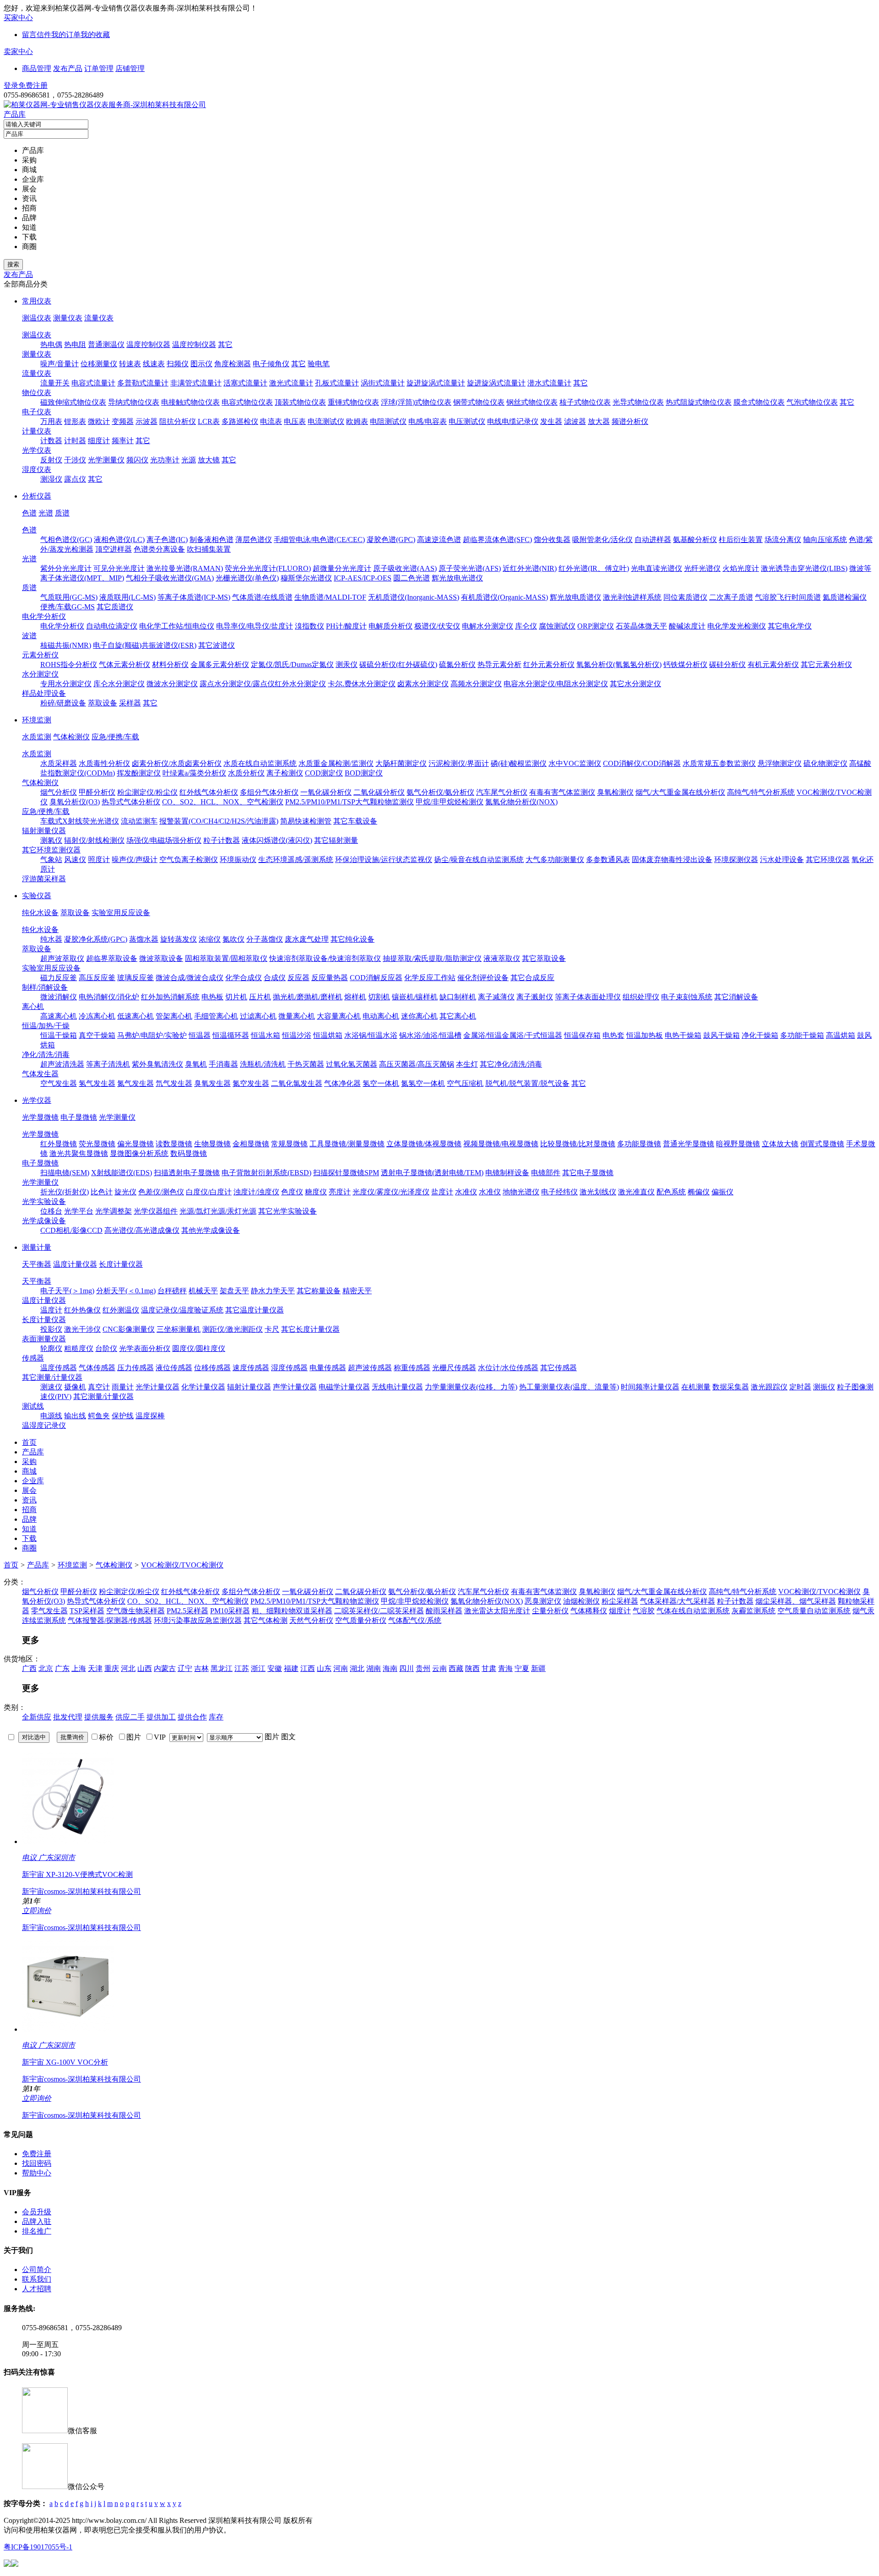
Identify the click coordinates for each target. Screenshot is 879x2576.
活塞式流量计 (245, 383)
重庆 (112, 1668)
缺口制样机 (458, 997)
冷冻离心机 (97, 1016)
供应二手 (130, 1717)
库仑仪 (526, 626)
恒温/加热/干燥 (46, 1026)
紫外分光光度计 (66, 568)
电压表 (295, 421)
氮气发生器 (136, 1083)
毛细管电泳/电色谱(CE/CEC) (319, 540)
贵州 (423, 1668)
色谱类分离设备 (159, 549)
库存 (216, 1717)
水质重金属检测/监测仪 (336, 763)
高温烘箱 (841, 1035)
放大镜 (209, 460)
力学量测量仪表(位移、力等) (471, 1387)
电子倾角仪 (271, 364)
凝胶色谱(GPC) (391, 540)
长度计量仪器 (121, 1264)
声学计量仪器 (295, 1387)
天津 (95, 1668)
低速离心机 (136, 1016)
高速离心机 (59, 1016)
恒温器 (200, 1035)
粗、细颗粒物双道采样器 (292, 1611)
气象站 (51, 860)
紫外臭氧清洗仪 (157, 1064)
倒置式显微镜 (822, 1144)
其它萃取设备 (544, 958)
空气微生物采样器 (136, 1611)
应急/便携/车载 (115, 737)
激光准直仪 (636, 1192)
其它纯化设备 (353, 939)
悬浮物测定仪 (780, 763)
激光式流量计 (291, 383)
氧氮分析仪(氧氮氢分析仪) (619, 664)
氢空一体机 (381, 1083)
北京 (46, 1668)
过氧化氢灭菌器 (352, 1064)
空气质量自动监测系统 (814, 1611)
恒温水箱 (266, 1035)
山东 (324, 1668)
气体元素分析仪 (125, 664)
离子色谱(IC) (167, 540)
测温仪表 (37, 318)
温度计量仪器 (75, 1264)
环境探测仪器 (736, 860)
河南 (341, 1668)
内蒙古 (165, 1668)
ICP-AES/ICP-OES (363, 578)
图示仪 (201, 364)
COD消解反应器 (376, 978)
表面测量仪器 (44, 1339)
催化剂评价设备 (483, 978)
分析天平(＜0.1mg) (126, 1291)
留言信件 (37, 35)
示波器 (146, 421)
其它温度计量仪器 (255, 1310)
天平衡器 (37, 1264)
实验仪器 (37, 896)
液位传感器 (174, 1368)
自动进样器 (653, 540)
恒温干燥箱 (59, 1035)
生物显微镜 (212, 1144)
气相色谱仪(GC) (66, 540)
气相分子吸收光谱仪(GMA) (170, 578)
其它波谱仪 (217, 645)
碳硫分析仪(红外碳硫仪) (398, 664)
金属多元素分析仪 (220, 664)
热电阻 (75, 344)
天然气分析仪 (311, 1620)
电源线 (51, 1416)
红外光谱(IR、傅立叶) (594, 568)
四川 (407, 1668)
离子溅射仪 (535, 997)
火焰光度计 (741, 568)
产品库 (15, 114)
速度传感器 (251, 1368)
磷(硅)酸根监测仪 (519, 763)
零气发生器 (49, 1611)
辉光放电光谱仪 (457, 578)
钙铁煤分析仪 (685, 664)
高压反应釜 (97, 978)
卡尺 (272, 1329)
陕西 (472, 1668)
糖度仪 (316, 1192)
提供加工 (161, 1717)
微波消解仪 (59, 997)
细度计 (99, 441)
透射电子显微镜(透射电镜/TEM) (432, 1173)
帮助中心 (37, 2173)
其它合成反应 (532, 978)
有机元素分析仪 (773, 664)
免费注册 (33, 85)
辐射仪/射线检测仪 (94, 840)
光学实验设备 (44, 1201)
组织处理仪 (641, 997)
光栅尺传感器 (454, 1368)
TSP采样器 (87, 1611)
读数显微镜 (174, 1144)
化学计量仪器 (203, 1387)
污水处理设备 (782, 860)
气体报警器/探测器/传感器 (110, 1620)
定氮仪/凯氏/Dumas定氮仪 (292, 664)
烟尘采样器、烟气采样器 (796, 1601)
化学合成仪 (244, 978)
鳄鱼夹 (99, 1416)
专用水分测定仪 (66, 684)
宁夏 (522, 1668)
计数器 (51, 441)
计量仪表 (37, 431)
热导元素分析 (499, 664)
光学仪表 (37, 450)
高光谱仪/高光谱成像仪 (142, 1230)
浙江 (258, 1668)
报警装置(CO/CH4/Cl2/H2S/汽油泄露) (219, 821)
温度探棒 (150, 1416)
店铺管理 (130, 68)
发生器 (551, 421)
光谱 (46, 513)
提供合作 (192, 1717)
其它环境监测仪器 (51, 850)
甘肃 (489, 1668)
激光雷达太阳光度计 (497, 1611)
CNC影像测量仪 (129, 1329)
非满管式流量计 (196, 383)
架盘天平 (234, 1291)
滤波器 (575, 421)
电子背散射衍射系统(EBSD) (266, 1173)
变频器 (123, 421)
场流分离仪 (783, 540)
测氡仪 (51, 840)
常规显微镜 (289, 1144)
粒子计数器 (222, 840)
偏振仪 (722, 1192)
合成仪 (275, 978)
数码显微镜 (189, 1153)
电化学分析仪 (44, 616)
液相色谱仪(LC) (119, 540)
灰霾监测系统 (754, 1611)
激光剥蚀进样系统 (632, 597)
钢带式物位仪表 (479, 402)
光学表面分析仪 (145, 1348)
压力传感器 (136, 1368)
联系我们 (37, 2279)
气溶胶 (644, 1611)
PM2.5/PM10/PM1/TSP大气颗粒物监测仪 (350, 802)
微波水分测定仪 (172, 684)
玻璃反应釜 (136, 978)
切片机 (236, 997)
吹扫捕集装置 (209, 549)
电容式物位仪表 (247, 402)
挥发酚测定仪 (139, 773)
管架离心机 (174, 1016)
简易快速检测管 (306, 821)
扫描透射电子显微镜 (187, 1173)
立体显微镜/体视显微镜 (424, 1144)
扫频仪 (178, 364)
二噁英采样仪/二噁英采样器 (379, 1611)
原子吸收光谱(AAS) (405, 568)
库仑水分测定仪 (119, 684)
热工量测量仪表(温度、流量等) (569, 1387)
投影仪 (51, 1329)
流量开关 (55, 383)
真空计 (99, 1387)
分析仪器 (37, 496)
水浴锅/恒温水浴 (371, 1035)
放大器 (599, 421)
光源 (189, 460)
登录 (11, 85)
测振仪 (824, 1387)
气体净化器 (342, 1083)
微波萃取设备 (161, 958)
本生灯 (467, 1064)
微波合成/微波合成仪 (190, 978)
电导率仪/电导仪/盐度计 (255, 626)
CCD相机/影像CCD (71, 1230)
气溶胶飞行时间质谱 (788, 597)
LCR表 (209, 421)
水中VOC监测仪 (575, 763)
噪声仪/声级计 (135, 860)
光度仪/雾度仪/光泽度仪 (391, 1192)
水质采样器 (59, 763)
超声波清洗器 (62, 1064)
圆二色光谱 (412, 578)
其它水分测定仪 (635, 684)
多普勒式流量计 (143, 383)
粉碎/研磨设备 (63, 703)
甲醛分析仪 (97, 792)
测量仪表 (68, 318)
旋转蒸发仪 (179, 939)
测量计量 (37, 1247)
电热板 (212, 997)
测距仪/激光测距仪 (233, 1329)
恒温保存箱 (582, 1035)
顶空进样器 (114, 549)
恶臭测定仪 (543, 1601)
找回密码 (37, 2163)
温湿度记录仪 (44, 1425)
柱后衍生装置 (741, 540)
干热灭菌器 (306, 1064)
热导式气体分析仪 (131, 802)
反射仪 (51, 460)
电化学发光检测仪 (737, 626)
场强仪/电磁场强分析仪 (164, 840)
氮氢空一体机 (423, 1083)
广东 (62, 1668)
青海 (505, 1668)
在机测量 (696, 1387)
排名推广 (37, 2231)
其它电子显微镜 (588, 1173)
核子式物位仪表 (585, 402)
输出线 (75, 1416)
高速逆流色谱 (439, 540)
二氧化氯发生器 (297, 1083)
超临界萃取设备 (112, 958)
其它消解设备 (736, 997)
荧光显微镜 (97, 1144)
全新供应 (37, 1717)
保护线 (123, 1416)
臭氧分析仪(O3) (75, 802)
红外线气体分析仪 (209, 792)
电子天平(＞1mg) (67, 1291)
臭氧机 (196, 1064)
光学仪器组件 (156, 1211)
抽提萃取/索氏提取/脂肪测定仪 (432, 958)
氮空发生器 (251, 1083)
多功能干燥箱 (802, 1035)
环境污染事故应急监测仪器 (198, 1620)
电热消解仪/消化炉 (109, 997)
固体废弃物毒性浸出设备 (672, 860)
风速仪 (75, 860)
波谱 (29, 636)
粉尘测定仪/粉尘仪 (147, 792)
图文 (288, 1737)
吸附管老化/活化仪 (602, 540)
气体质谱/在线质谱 (262, 597)
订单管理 (99, 68)
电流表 (271, 421)
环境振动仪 (238, 860)
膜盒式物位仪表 (759, 402)
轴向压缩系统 (825, 540)
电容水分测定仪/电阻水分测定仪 (556, 684)
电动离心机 (381, 1016)
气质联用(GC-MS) (69, 597)
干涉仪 (75, 460)
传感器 (33, 1358)
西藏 (456, 1668)
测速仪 (51, 1387)
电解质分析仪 (391, 626)
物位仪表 (37, 393)
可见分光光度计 (119, 568)
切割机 (379, 997)
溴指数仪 (309, 626)
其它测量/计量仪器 (52, 1377)
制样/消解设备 (45, 987)
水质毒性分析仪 (104, 763)
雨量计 (123, 1387)
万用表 (51, 421)
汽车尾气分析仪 (502, 792)
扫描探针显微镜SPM (346, 1173)
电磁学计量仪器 (344, 1387)
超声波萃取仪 (62, 958)
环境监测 (37, 720)
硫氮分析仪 (457, 664)
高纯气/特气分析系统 (761, 792)
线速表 (154, 364)
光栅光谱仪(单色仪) (247, 578)
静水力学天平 (273, 1291)
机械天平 (203, 1291)
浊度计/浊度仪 (256, 1192)
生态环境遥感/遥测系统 (296, 860)
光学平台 (79, 1211)
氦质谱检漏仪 (845, 597)
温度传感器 (59, 1368)
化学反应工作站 (430, 978)
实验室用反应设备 (121, 913)
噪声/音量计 (60, 364)
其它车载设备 (355, 821)
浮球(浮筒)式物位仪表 (416, 402)
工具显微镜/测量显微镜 (347, 1144)
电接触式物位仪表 (190, 402)
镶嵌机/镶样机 (415, 997)
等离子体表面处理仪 (588, 997)
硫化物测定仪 (825, 763)
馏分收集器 (552, 540)
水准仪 (466, 1192)
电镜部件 (546, 1173)
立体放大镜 (780, 1144)
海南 (390, 1668)
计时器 (75, 441)
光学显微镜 (40, 1117)
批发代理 (68, 1717)
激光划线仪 (598, 1192)
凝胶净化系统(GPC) (96, 939)
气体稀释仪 (589, 1611)
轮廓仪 (51, 1348)
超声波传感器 (370, 1368)
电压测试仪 (467, 421)
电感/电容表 (428, 421)
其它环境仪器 (828, 860)
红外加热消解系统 (170, 997)
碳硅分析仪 (727, 664)
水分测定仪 (40, 674)
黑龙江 (222, 1668)
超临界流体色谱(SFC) (497, 540)
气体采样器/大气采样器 (678, 1601)
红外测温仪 (121, 1310)
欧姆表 (357, 421)
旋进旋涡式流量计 (436, 383)
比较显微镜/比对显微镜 (578, 1144)
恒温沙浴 (297, 1035)
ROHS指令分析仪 (69, 664)
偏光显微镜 (136, 1144)
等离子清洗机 (108, 1064)
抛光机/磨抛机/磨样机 (308, 997)
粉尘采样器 (620, 1601)
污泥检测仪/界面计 (459, 763)
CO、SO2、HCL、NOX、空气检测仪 (223, 802)
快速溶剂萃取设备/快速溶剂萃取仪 (325, 958)
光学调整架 (114, 1211)
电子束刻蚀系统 (687, 997)
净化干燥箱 (760, 1035)
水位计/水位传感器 (508, 1368)
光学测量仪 (106, 460)
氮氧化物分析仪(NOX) (521, 802)
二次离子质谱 (731, 597)
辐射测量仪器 (44, 831)
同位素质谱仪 (685, 597)
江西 (308, 1668)
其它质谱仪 (115, 607)
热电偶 (51, 344)
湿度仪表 (37, 469)
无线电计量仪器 (397, 1387)
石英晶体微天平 (641, 626)
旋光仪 (125, 1192)
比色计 (102, 1192)
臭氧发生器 (212, 1083)
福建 (291, 1668)
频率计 (123, 441)
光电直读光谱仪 (657, 568)
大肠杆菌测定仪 (401, 763)
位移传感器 (212, 1368)
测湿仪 (51, 479)
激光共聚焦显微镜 (79, 1153)
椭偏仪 (699, 1192)
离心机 (33, 1006)
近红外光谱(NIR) (530, 568)
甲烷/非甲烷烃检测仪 (450, 802)
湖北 (357, 1668)
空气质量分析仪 (361, 1620)
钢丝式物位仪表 (532, 402)
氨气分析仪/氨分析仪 (440, 792)
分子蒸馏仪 (265, 939)
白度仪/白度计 (209, 1192)
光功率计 (165, 460)
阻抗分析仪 (178, 421)
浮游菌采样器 (44, 879)
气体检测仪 (71, 737)
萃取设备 (103, 703)
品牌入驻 (37, 2221)
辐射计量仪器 (249, 1387)
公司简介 (37, 2270)
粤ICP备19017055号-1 (38, 2547)
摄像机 (75, 1387)
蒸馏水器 (144, 939)
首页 (11, 1565)
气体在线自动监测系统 (693, 1611)
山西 (145, 1668)
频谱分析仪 (630, 421)
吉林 (201, 1668)
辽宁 (185, 1668)
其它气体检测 (266, 1620)
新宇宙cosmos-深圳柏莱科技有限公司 (81, 1891)
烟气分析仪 (59, 792)
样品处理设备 (44, 693)
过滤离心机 (258, 1016)
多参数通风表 (608, 860)
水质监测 (37, 737)
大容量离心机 (339, 1016)
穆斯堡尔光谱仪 (306, 578)
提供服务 (99, 1717)
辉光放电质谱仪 (575, 597)
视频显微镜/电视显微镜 (501, 1144)
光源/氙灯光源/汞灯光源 (218, 1211)
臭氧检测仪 (615, 792)
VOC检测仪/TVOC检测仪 (182, 1565)
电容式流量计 (93, 383)
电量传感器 (328, 1368)
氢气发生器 (97, 1083)
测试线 (33, 1406)
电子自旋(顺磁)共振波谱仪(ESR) (145, 645)
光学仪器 (37, 1100)
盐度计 (442, 1192)
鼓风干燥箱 (722, 1035)
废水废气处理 (307, 939)
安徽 (275, 1668)
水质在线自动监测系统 (260, 763)
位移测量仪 (99, 364)
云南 (439, 1668)
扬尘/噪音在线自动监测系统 (479, 860)
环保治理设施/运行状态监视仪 (384, 860)
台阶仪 (106, 1348)
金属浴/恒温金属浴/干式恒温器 (513, 1035)
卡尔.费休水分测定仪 (362, 684)
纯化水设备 (40, 913)
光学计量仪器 (157, 1387)
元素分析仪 (40, 655)
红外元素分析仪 (549, 664)
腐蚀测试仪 (557, 626)
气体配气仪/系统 (415, 1620)
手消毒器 (223, 1064)
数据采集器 (731, 1387)
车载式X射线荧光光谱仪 (80, 821)
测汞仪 (347, 664)
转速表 (130, 364)
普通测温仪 (106, 344)
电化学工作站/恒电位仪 (177, 626)
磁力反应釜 (59, 978)
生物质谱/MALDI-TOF (330, 597)
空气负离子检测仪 (189, 860)
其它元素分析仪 (826, 664)
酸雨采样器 (444, 1611)
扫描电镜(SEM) (65, 1173)
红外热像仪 (82, 1310)
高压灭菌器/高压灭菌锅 (417, 1064)
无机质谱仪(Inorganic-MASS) (414, 597)
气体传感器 (97, 1368)
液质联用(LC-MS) (128, 597)
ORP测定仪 (596, 626)
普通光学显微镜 (689, 1144)
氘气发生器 (174, 1083)
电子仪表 (37, 412)
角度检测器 (233, 364)
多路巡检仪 (240, 421)
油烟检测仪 (581, 1601)
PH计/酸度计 (346, 626)
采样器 (130, 703)
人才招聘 (37, 2289)
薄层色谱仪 (254, 540)
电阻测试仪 (388, 421)
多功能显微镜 (639, 1144)
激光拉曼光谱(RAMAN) (185, 568)
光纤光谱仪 (702, 568)
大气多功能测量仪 (555, 860)
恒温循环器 (231, 1035)
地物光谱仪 (521, 1192)
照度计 (99, 860)
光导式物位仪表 (638, 402)
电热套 (613, 1035)
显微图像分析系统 (139, 1153)
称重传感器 (412, 1368)
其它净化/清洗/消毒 (511, 1064)
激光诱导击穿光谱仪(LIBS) (804, 568)
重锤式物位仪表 (353, 402)
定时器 (800, 1387)
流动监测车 (139, 821)
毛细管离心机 (216, 1016)
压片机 (260, 997)
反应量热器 (330, 978)
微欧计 (99, 421)
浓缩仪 (210, 939)
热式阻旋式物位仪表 (699, 402)
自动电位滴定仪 (112, 626)
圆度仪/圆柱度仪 (199, 1348)
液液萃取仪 (502, 958)
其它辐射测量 (336, 840)
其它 (225, 344)
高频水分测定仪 (476, 684)
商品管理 (37, 68)
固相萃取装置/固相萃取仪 (226, 958)
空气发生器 (59, 1083)
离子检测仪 (285, 773)
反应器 (298, 978)
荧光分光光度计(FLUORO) (268, 568)
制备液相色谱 (212, 540)
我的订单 (66, 35)
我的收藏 (95, 35)
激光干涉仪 (82, 1329)
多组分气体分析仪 (269, 792)
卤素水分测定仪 (423, 684)
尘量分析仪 (550, 1611)
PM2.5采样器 (187, 1611)
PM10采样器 (230, 1611)
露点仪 (75, 479)
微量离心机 (297, 1016)
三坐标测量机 (179, 1329)
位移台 (51, 1211)
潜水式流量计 (549, 383)
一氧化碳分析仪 (326, 792)
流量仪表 (99, 318)
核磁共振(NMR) (66, 645)
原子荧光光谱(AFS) (470, 568)
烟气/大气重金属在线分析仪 (680, 792)
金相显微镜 (251, 1144)
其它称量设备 (319, 1291)
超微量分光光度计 (342, 568)
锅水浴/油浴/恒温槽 (430, 1035)
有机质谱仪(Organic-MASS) (505, 597)
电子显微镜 (79, 1117)
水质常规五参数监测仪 (719, 763)
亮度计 (340, 1192)
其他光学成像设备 (211, 1230)
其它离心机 (458, 1016)
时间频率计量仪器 (650, 1387)
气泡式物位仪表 (812, 402)
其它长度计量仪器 (310, 1329)
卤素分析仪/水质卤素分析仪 (177, 763)
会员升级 (37, 2212)
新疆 (538, 1668)
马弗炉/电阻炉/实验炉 (152, 1035)
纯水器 (51, 939)
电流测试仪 (326, 421)
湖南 (374, 1668)
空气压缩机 (465, 1083)
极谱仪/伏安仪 (437, 626)
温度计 (51, 1310)
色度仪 (292, 1192)
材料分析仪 (170, 664)
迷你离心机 (419, 1016)
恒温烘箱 (328, 1035)
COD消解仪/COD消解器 (642, 763)
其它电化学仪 (790, 626)
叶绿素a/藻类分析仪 (194, 773)
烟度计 (620, 1611)
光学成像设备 (44, 1221)
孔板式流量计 (337, 383)
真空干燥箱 (97, 1035)
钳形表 (75, 421)
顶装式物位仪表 (300, 402)
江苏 (242, 1668)
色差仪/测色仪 (161, 1192)
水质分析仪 (246, 773)
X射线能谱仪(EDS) (122, 1173)
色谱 (29, 513)
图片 (272, 1737)
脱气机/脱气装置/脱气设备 (527, 1083)
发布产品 (68, 68)
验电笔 (319, 364)
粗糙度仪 (79, 1348)
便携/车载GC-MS (68, 607)
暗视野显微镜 (738, 1144)
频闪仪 (137, 460)
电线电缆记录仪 (513, 421)
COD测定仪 (324, 773)
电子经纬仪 (559, 1192)
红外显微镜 (59, 1144)
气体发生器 (40, 1074)
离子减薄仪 (496, 997)
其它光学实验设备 (288, 1211)
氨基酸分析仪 (695, 540)
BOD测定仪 (364, 773)
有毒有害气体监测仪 (562, 792)
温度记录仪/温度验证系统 (182, 1310)
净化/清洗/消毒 (46, 1055)
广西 (29, 1668)
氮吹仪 (233, 939)
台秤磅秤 (172, 1291)
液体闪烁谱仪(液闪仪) (277, 840)
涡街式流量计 (383, 383)
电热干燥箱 (683, 1035)
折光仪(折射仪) (65, 1192)
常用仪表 (37, 301)
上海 (79, 1668)
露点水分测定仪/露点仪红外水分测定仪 (263, 684)
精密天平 (357, 1291)
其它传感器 (559, 1368)
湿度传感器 (289, 1368)
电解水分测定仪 (488, 626)
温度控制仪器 (148, 344)
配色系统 (671, 1192)
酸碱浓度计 (687, 626)
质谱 (62, 513)
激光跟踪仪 (769, 1387)
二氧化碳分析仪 (379, 792)
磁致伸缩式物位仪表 (73, 402)
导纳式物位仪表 (134, 402)
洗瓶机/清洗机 (263, 1064)
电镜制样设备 (507, 1173)
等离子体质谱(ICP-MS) (194, 597)
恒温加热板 (645, 1035)
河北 (128, 1668)
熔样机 (355, 997)
